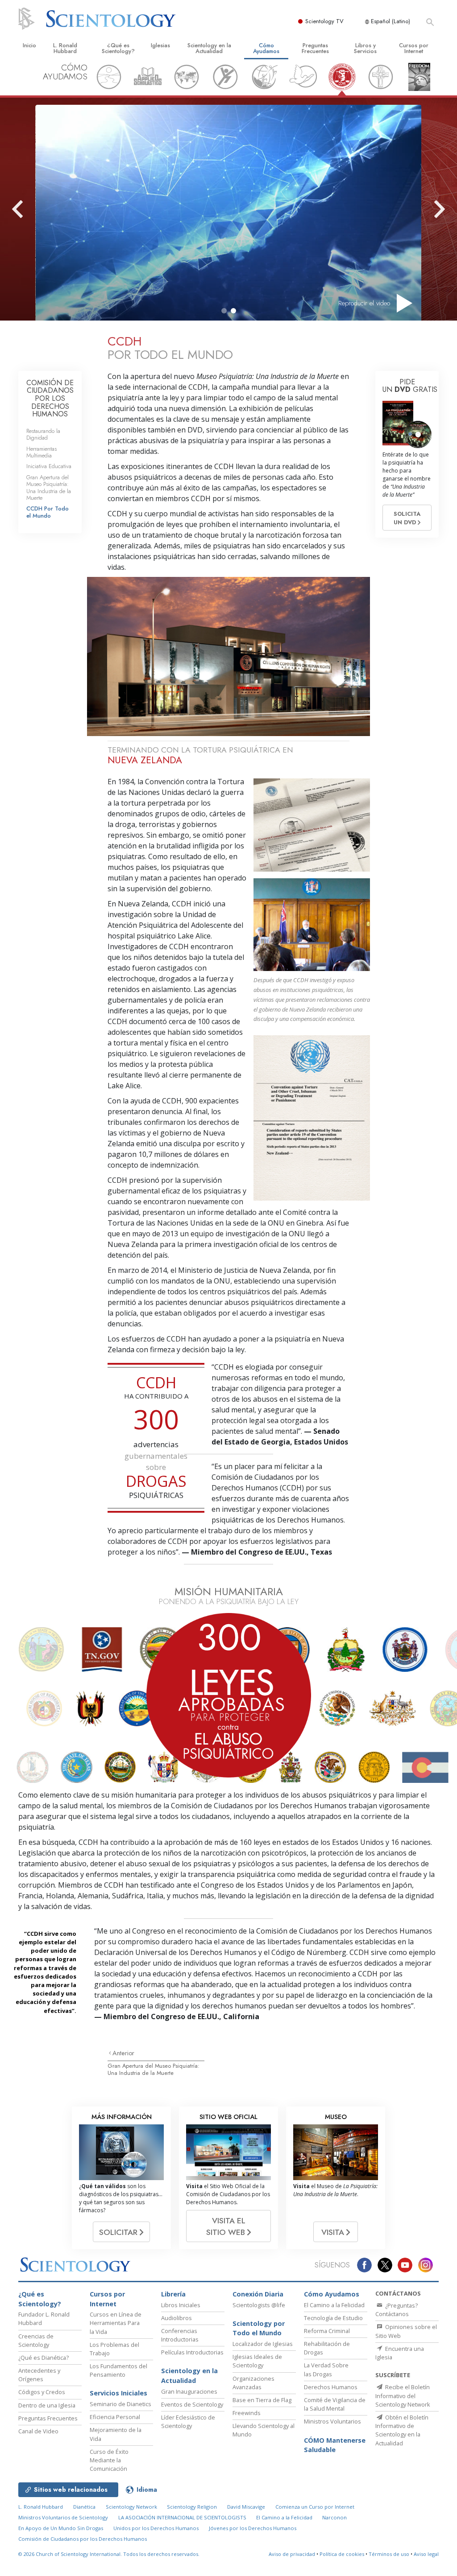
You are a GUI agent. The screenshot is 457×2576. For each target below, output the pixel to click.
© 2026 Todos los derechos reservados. (109, 2554)
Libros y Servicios (365, 48)
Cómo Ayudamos (266, 48)
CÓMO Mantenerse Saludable (335, 2445)
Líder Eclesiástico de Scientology (188, 2422)
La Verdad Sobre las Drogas (326, 2369)
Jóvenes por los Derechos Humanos (253, 2528)
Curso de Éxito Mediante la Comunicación (109, 2460)
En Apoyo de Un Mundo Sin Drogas (61, 2528)
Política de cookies (342, 2554)
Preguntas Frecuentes (315, 48)
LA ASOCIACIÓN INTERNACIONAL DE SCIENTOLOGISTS (183, 2517)
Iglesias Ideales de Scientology (257, 2361)
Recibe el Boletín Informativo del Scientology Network (403, 2395)
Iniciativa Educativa (49, 466)
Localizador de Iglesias (263, 2344)
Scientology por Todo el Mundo (259, 2328)
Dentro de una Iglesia (47, 2405)
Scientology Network (131, 2507)
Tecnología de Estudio (333, 2318)
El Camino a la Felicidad (334, 2305)
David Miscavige (246, 2507)
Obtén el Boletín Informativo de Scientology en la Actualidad (402, 2430)
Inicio (29, 45)
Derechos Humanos (331, 2387)
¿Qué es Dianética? (44, 2358)
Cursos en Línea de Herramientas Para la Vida (116, 2323)
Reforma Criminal (327, 2331)
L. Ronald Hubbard (65, 48)
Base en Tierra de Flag (262, 2400)
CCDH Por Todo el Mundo (48, 512)
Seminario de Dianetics (120, 2404)
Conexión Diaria (258, 2294)
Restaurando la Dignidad (43, 434)
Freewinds (247, 2413)
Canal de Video (38, 2431)
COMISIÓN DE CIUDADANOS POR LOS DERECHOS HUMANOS (50, 398)
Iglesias (160, 45)
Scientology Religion (192, 2507)
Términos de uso (389, 2554)
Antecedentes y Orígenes (39, 2375)
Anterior (123, 2053)
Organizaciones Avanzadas (253, 2383)
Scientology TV (324, 21)
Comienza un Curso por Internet (315, 2507)
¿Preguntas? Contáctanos (397, 2310)
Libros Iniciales (181, 2305)
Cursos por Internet (414, 48)
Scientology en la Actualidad (209, 48)
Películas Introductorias (192, 2352)
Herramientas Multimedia (42, 452)
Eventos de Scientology (192, 2404)
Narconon (334, 2517)
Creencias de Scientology (36, 2340)
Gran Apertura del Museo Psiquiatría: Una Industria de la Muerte (154, 2069)
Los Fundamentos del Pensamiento (118, 2370)
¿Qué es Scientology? (118, 48)
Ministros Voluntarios (332, 2421)
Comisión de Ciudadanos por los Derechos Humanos (83, 2539)
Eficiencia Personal (115, 2417)
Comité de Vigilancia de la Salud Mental (335, 2404)
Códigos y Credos (42, 2392)
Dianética (84, 2507)
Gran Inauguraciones (189, 2391)
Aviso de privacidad (292, 2554)
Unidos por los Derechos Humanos (156, 2528)
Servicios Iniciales (118, 2393)
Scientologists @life (259, 2305)
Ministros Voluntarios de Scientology (63, 2517)
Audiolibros (177, 2318)
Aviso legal (426, 2554)
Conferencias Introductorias (180, 2335)
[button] (224, 311)
